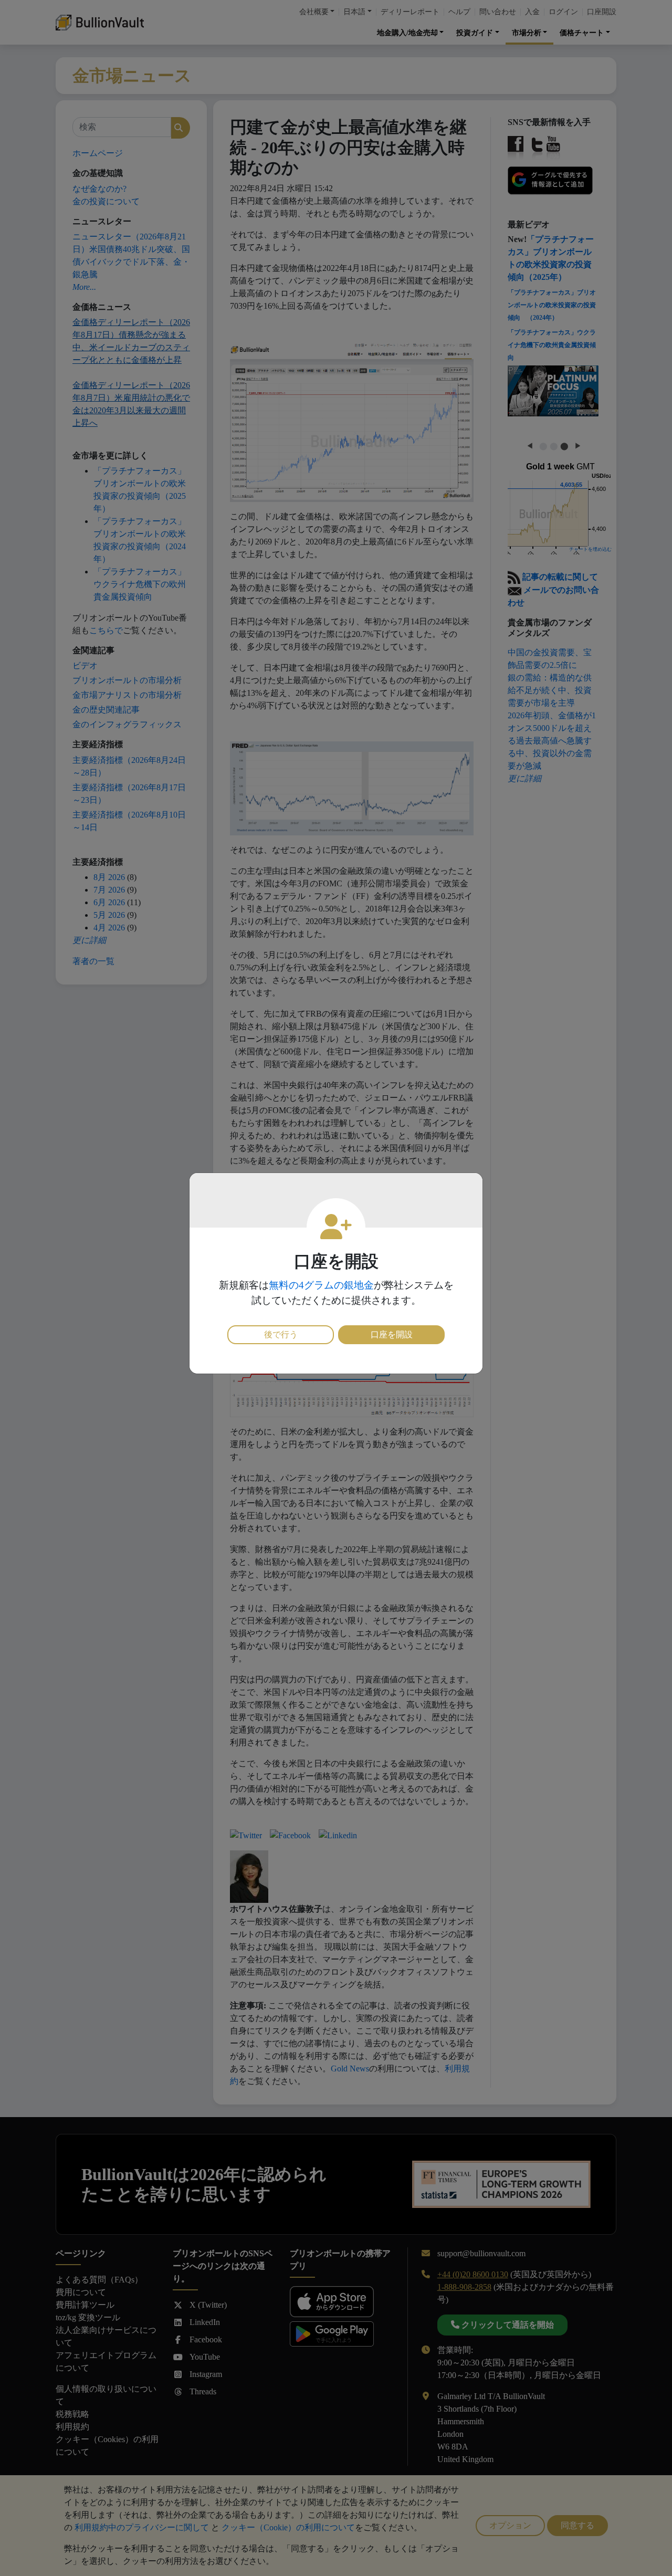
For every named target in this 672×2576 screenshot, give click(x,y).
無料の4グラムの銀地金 (321, 1285)
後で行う (281, 1334)
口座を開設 (392, 1334)
